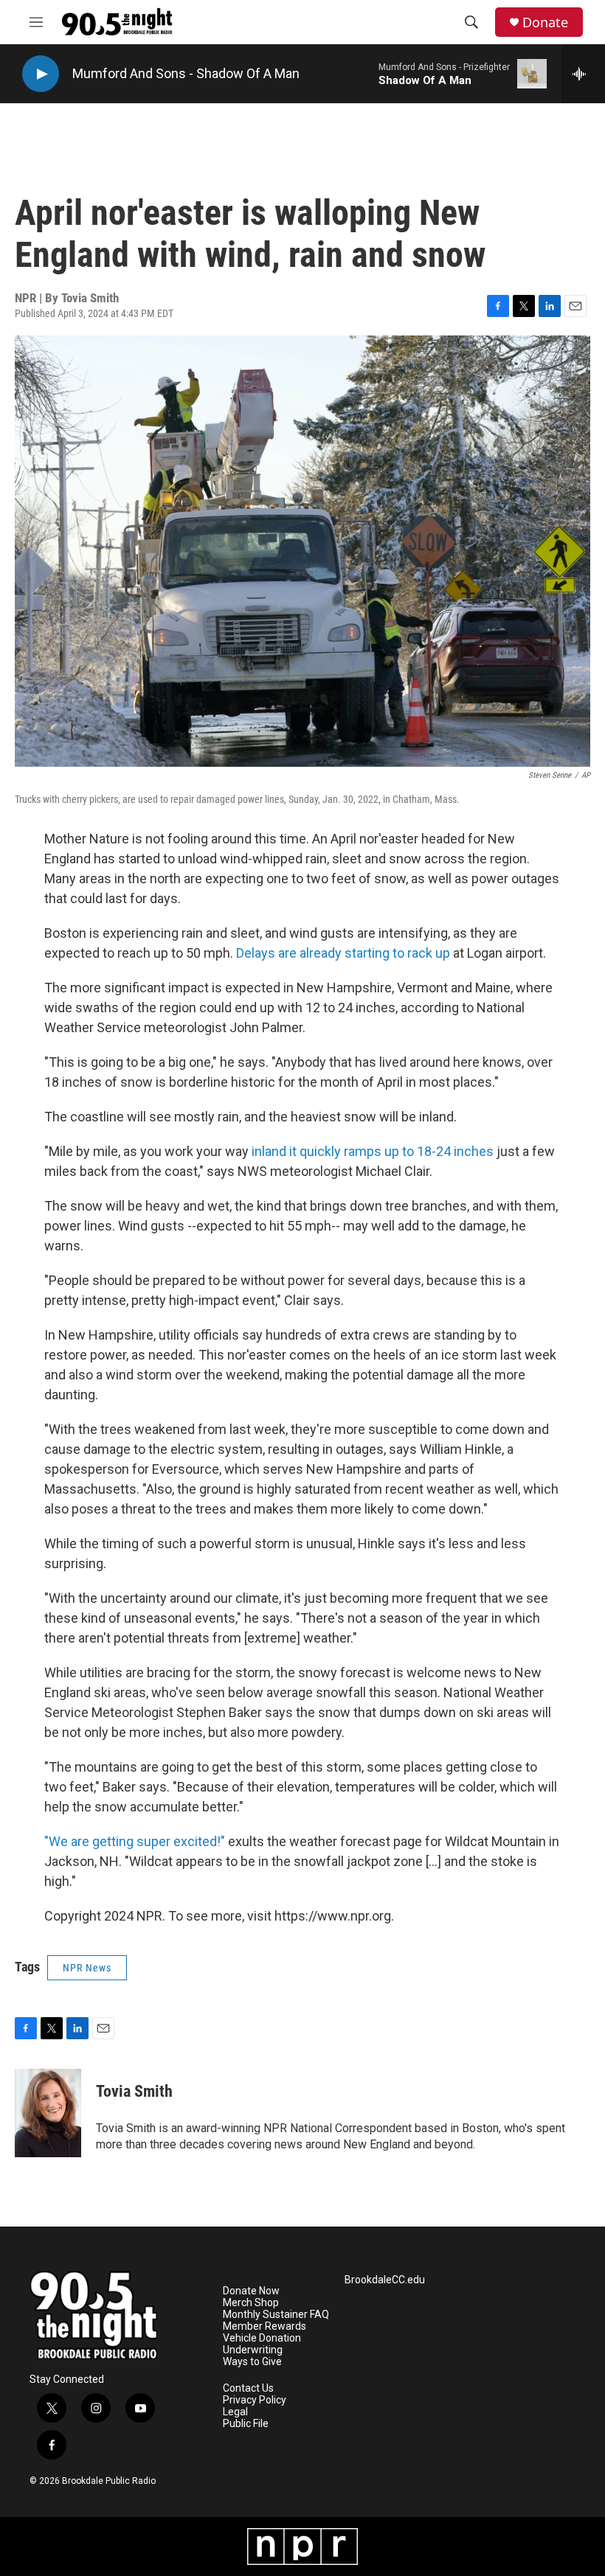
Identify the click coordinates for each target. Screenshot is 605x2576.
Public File (246, 2424)
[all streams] (583, 74)
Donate (545, 22)
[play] (41, 74)
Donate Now (251, 2291)
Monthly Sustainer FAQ (276, 2315)
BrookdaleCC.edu (385, 2280)
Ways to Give (252, 2362)
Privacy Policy (255, 2400)
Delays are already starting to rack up (343, 953)
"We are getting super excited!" (135, 1841)
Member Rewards (265, 2326)
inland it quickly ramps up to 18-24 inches (374, 1151)
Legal (235, 2412)
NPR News (87, 1968)
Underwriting (253, 2350)
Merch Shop (251, 2303)
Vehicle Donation (262, 2338)
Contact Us (248, 2388)
